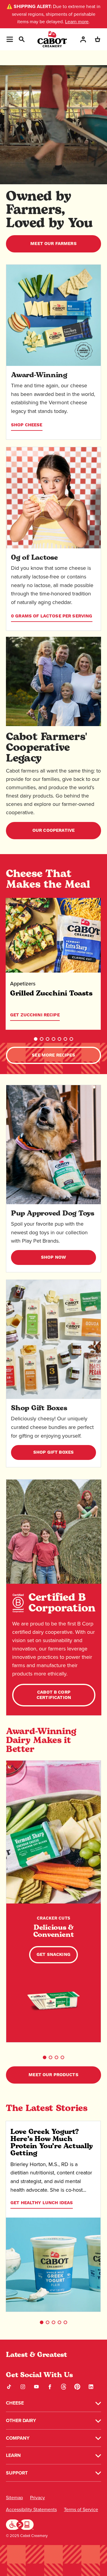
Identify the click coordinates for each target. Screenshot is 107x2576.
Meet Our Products (53, 2075)
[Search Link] (21, 39)
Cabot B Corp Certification (54, 1695)
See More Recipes (53, 1055)
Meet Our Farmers (53, 244)
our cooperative (53, 830)
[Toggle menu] (10, 39)
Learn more (77, 22)
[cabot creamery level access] (20, 2524)
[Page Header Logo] (52, 39)
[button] (36, 1039)
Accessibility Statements (31, 2509)
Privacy (37, 2498)
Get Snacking (53, 1955)
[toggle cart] (97, 39)
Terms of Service (81, 2509)
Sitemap (14, 2498)
